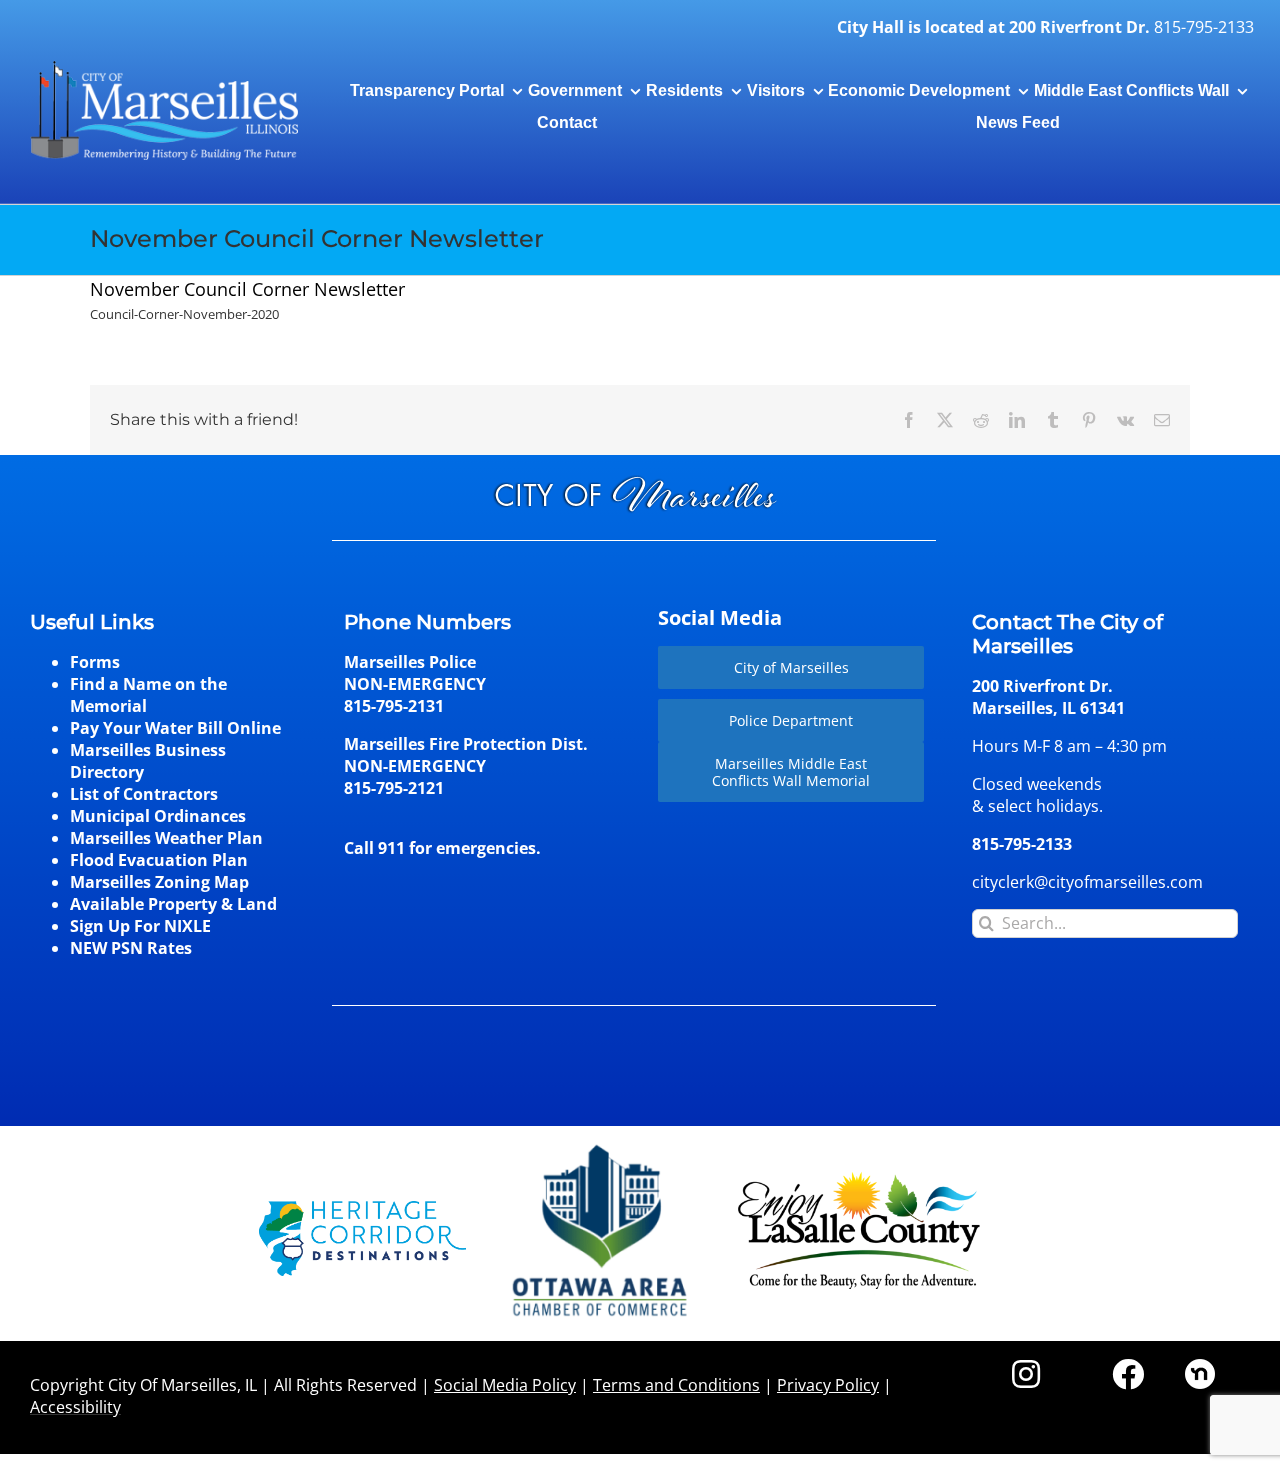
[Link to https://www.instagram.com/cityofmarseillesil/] (1026, 1374)
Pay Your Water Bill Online (175, 728)
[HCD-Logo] (362, 1209)
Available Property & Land (173, 904)
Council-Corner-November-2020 (184, 314)
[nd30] (1200, 1367)
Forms (95, 662)
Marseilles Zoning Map (159, 882)
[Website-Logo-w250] (601, 1145)
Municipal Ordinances (158, 816)
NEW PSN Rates (131, 948)
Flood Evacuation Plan (159, 860)
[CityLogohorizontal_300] (164, 62)
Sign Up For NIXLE (140, 926)
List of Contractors (144, 794)
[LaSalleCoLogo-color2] (859, 1179)
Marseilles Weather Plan (166, 838)
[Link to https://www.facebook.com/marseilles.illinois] (1128, 1374)
